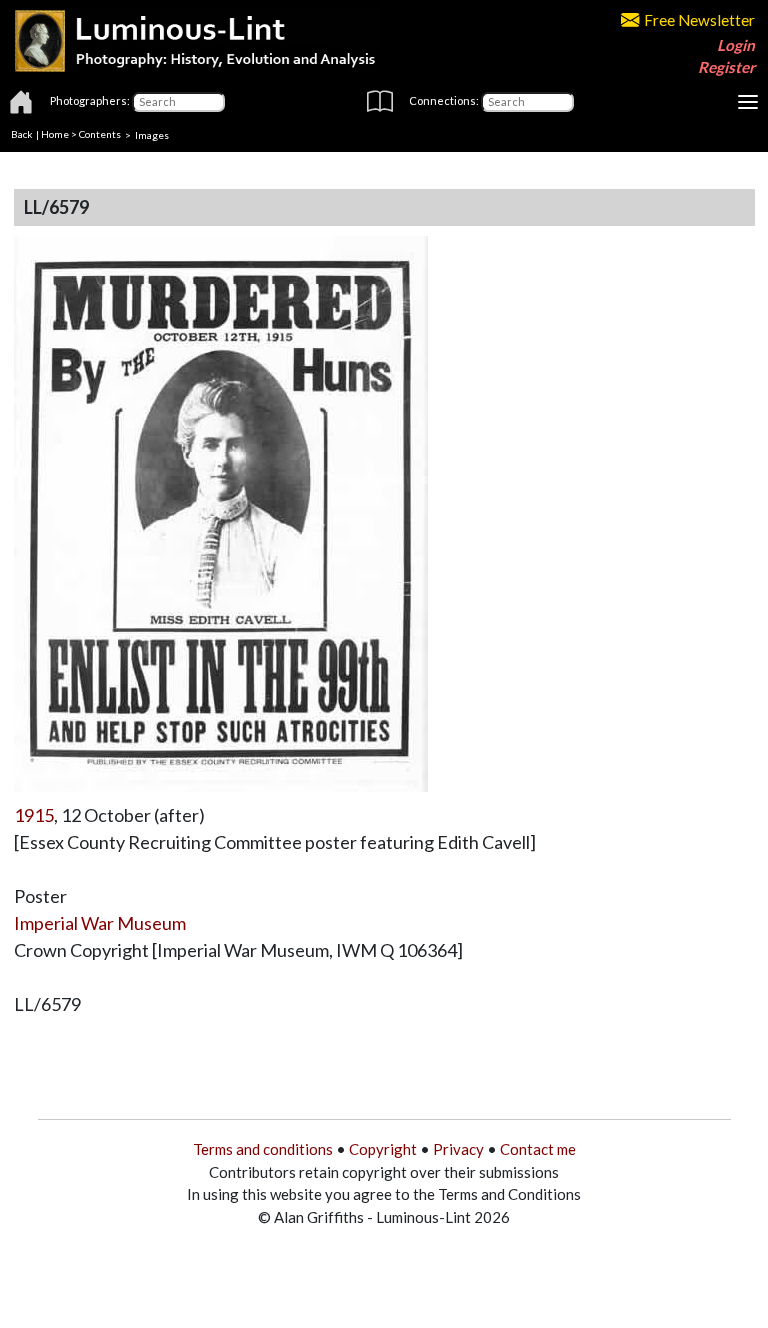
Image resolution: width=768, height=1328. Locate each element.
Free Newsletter (699, 20)
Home (55, 134)
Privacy (458, 1149)
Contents (100, 134)
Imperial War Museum (100, 923)
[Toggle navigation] (748, 102)
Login (736, 45)
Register (726, 67)
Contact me (538, 1149)
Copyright (383, 1149)
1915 (34, 815)
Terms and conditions (263, 1149)
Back (22, 134)
